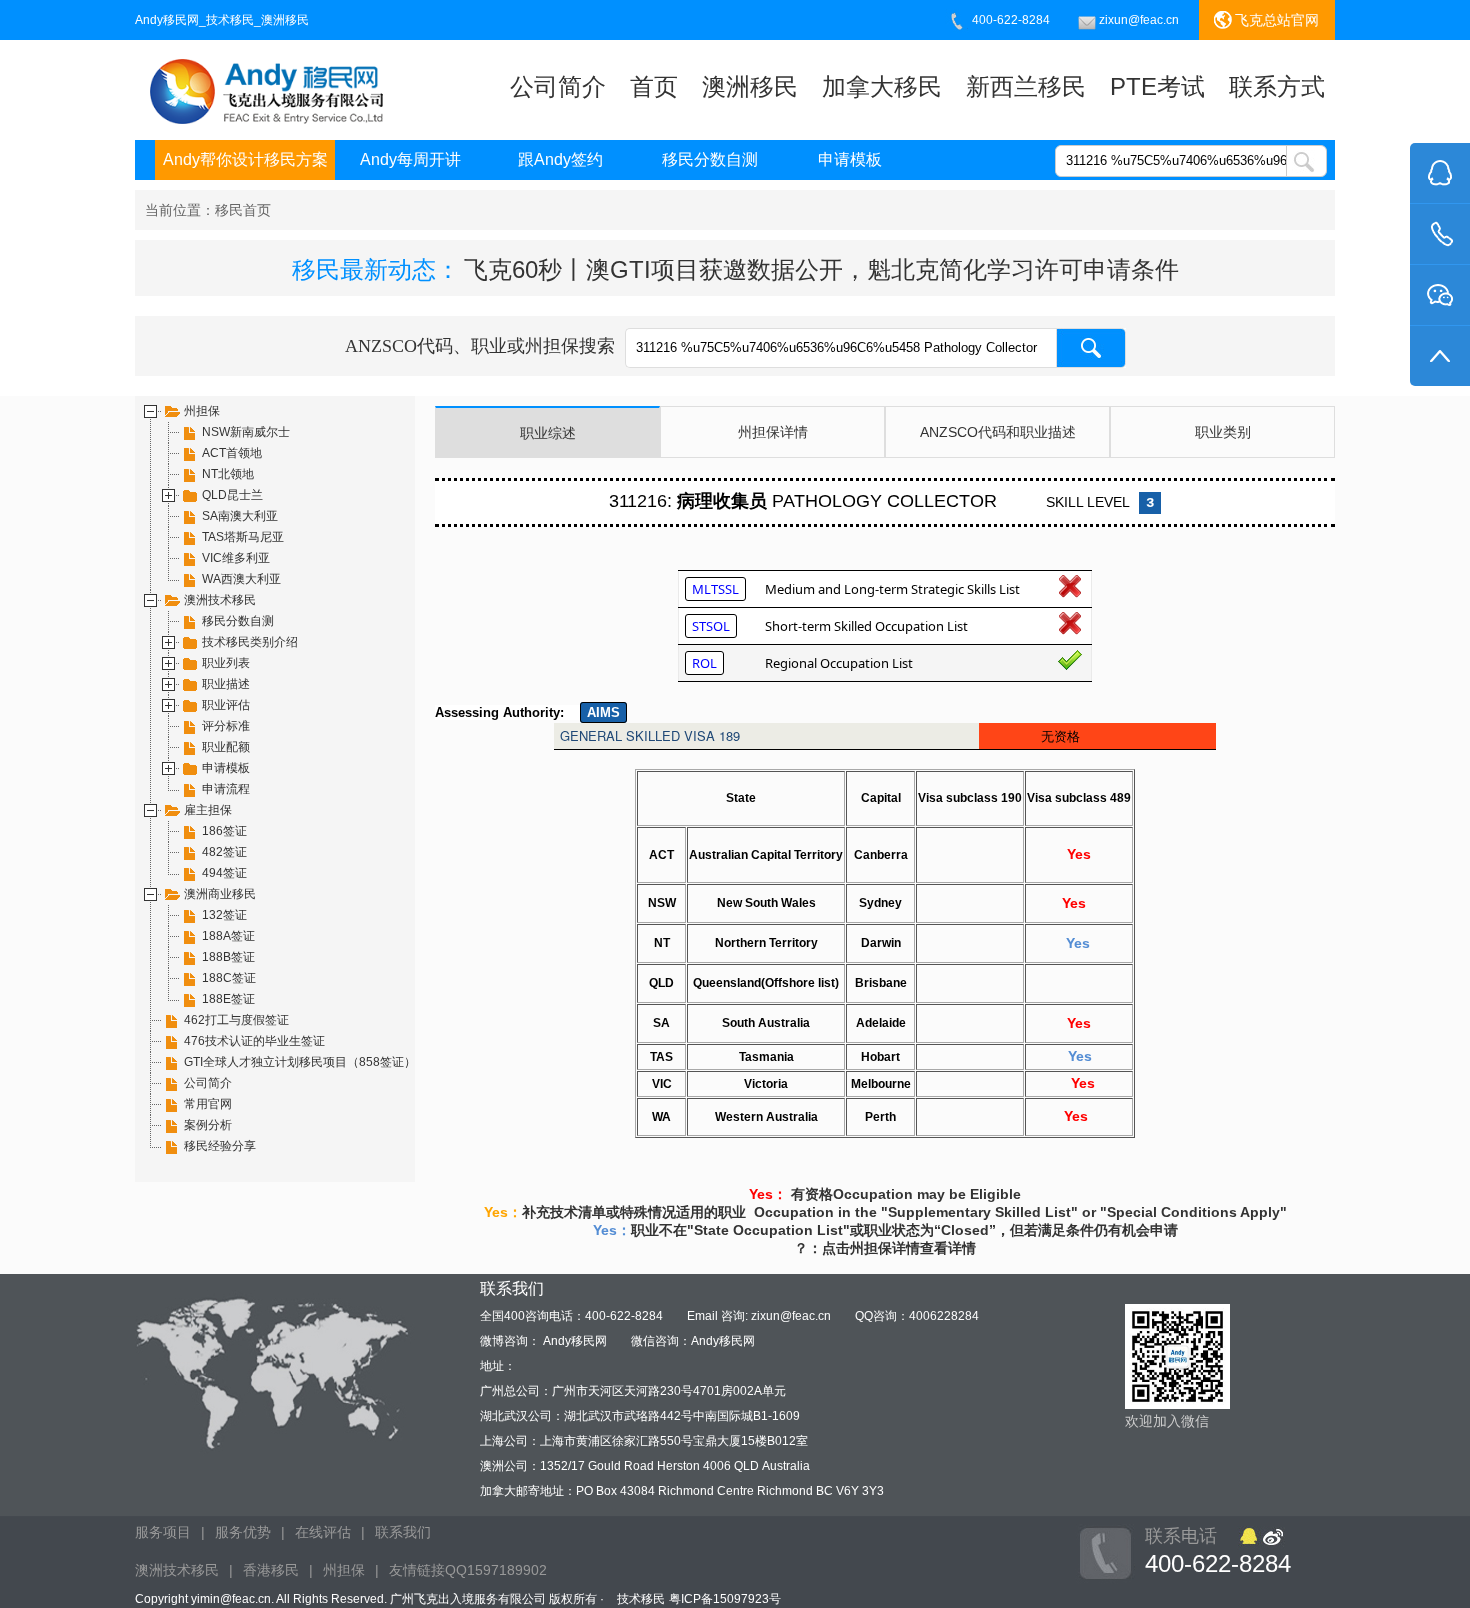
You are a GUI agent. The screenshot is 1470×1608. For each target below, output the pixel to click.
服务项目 (163, 1532)
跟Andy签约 (560, 159)
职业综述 (548, 433)
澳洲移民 (750, 86)
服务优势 (243, 1532)
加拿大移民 (882, 86)
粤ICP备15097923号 (725, 1599)
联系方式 (1277, 86)
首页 (654, 86)
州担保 (344, 1570)
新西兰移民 (1026, 86)
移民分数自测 (710, 159)
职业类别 (1223, 432)
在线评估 (323, 1532)
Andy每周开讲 (410, 159)
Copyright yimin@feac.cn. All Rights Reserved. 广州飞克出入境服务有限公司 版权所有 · (371, 1599)
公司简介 (558, 86)
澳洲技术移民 (177, 1570)
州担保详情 (773, 432)
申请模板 (850, 159)
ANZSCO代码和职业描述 (998, 432)
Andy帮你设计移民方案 (245, 159)
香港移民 (271, 1570)
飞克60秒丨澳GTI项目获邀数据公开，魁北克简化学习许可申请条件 (821, 269)
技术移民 (641, 1599)
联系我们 (403, 1532)
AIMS (603, 712)
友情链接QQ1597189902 (468, 1570)
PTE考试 (1157, 86)
